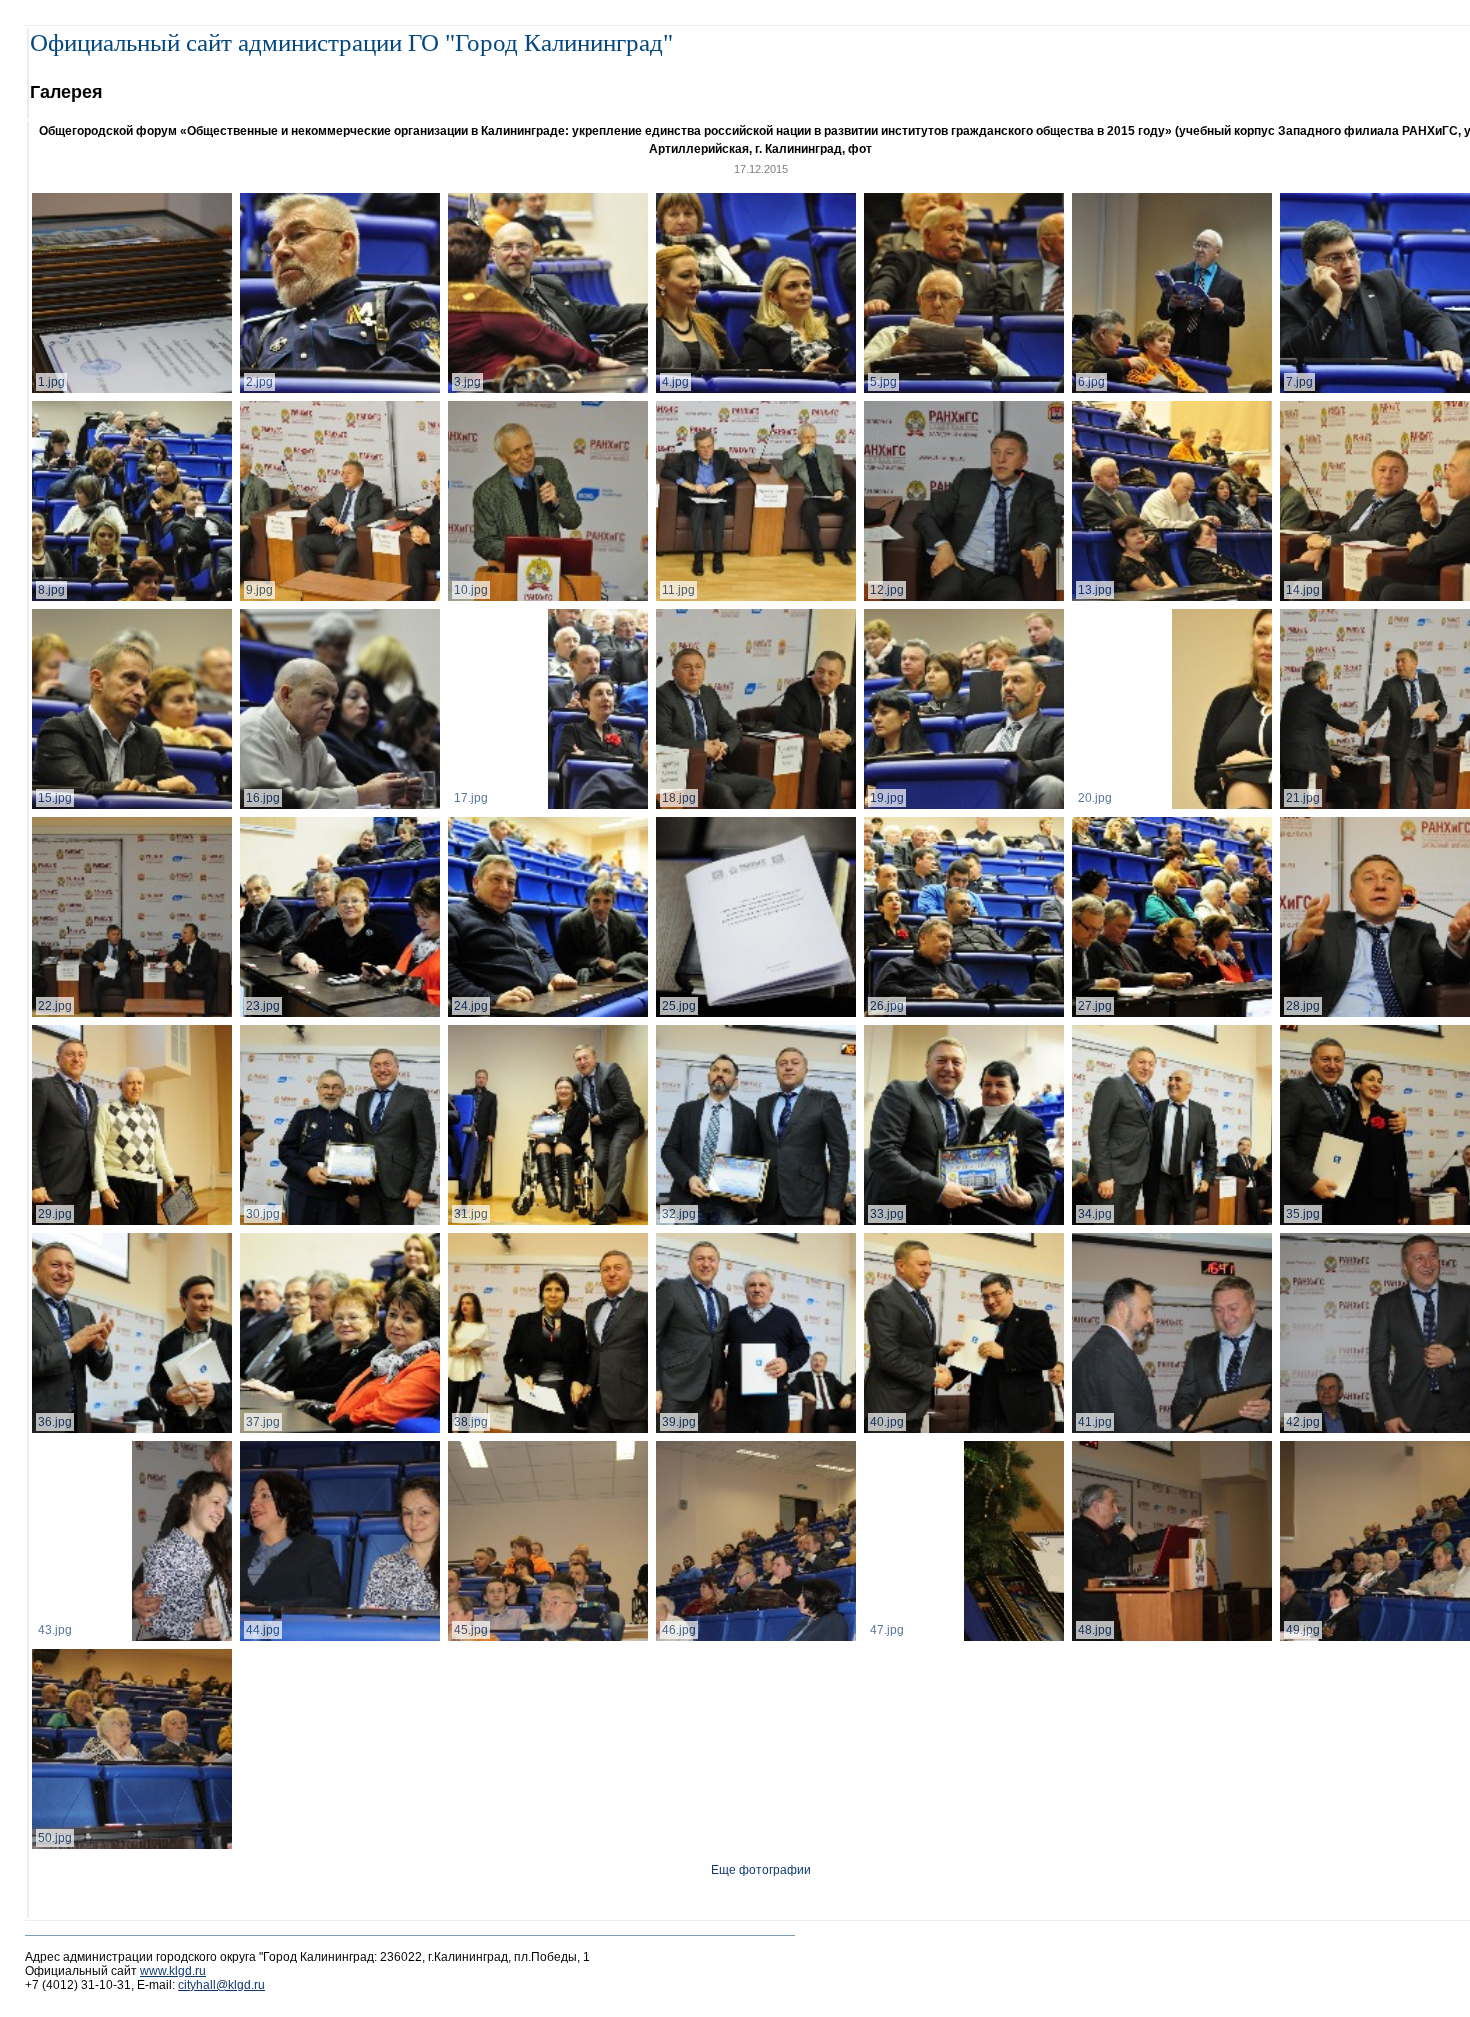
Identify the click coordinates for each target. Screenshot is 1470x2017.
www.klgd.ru (173, 1971)
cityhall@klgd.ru (221, 1985)
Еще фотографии (761, 1870)
